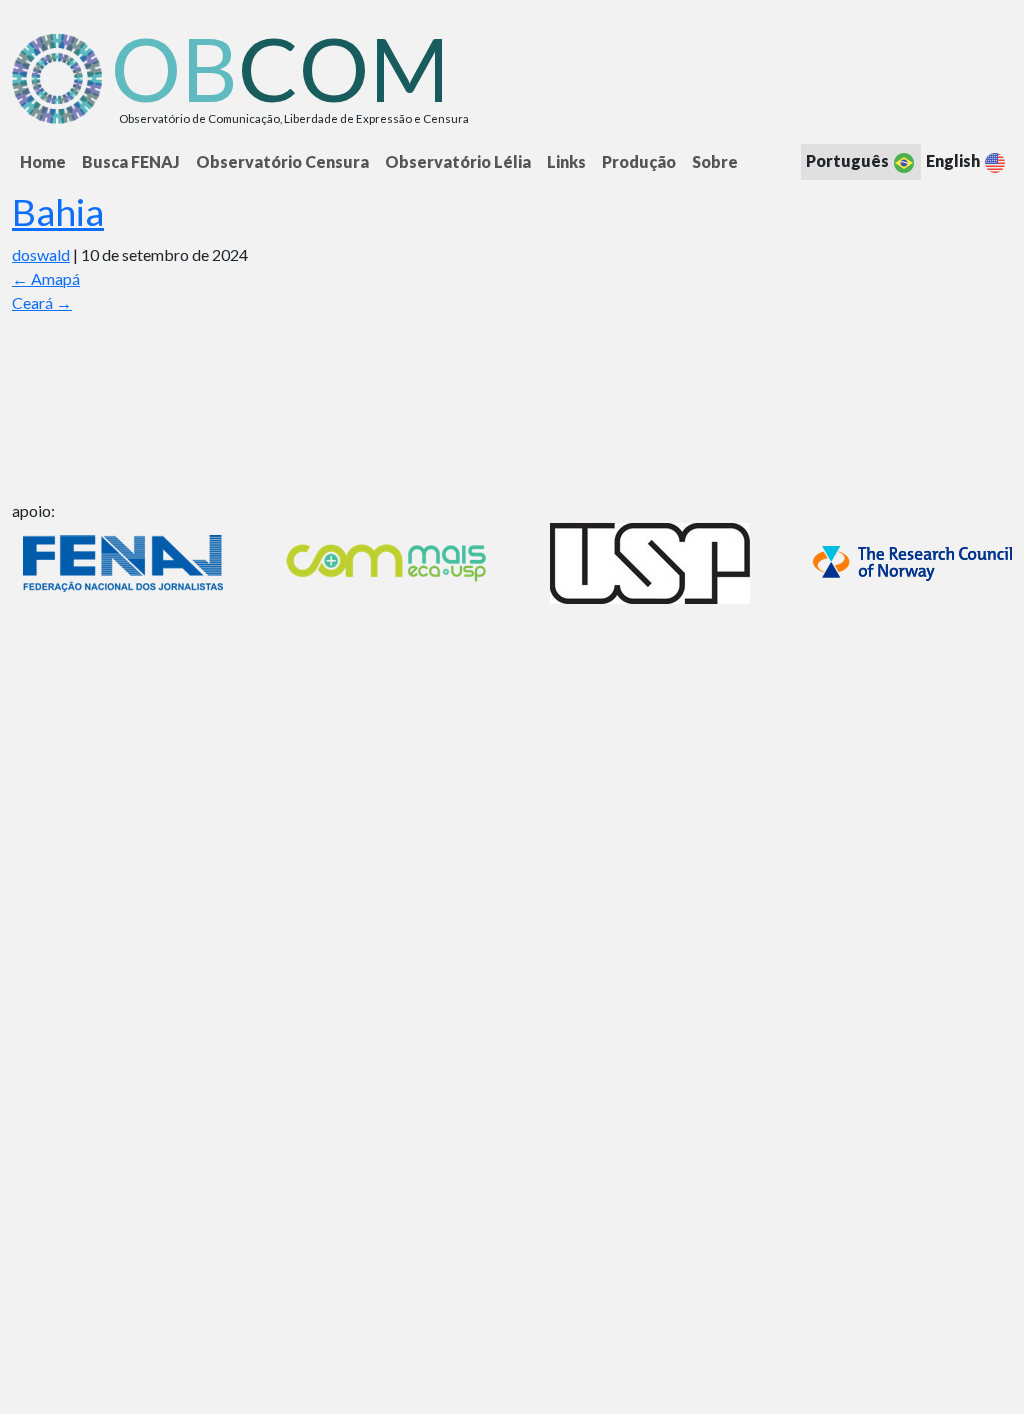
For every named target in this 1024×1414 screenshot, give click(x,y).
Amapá (46, 278)
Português (849, 160)
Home (43, 161)
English (954, 160)
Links (566, 161)
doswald (41, 254)
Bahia (58, 211)
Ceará (42, 302)
